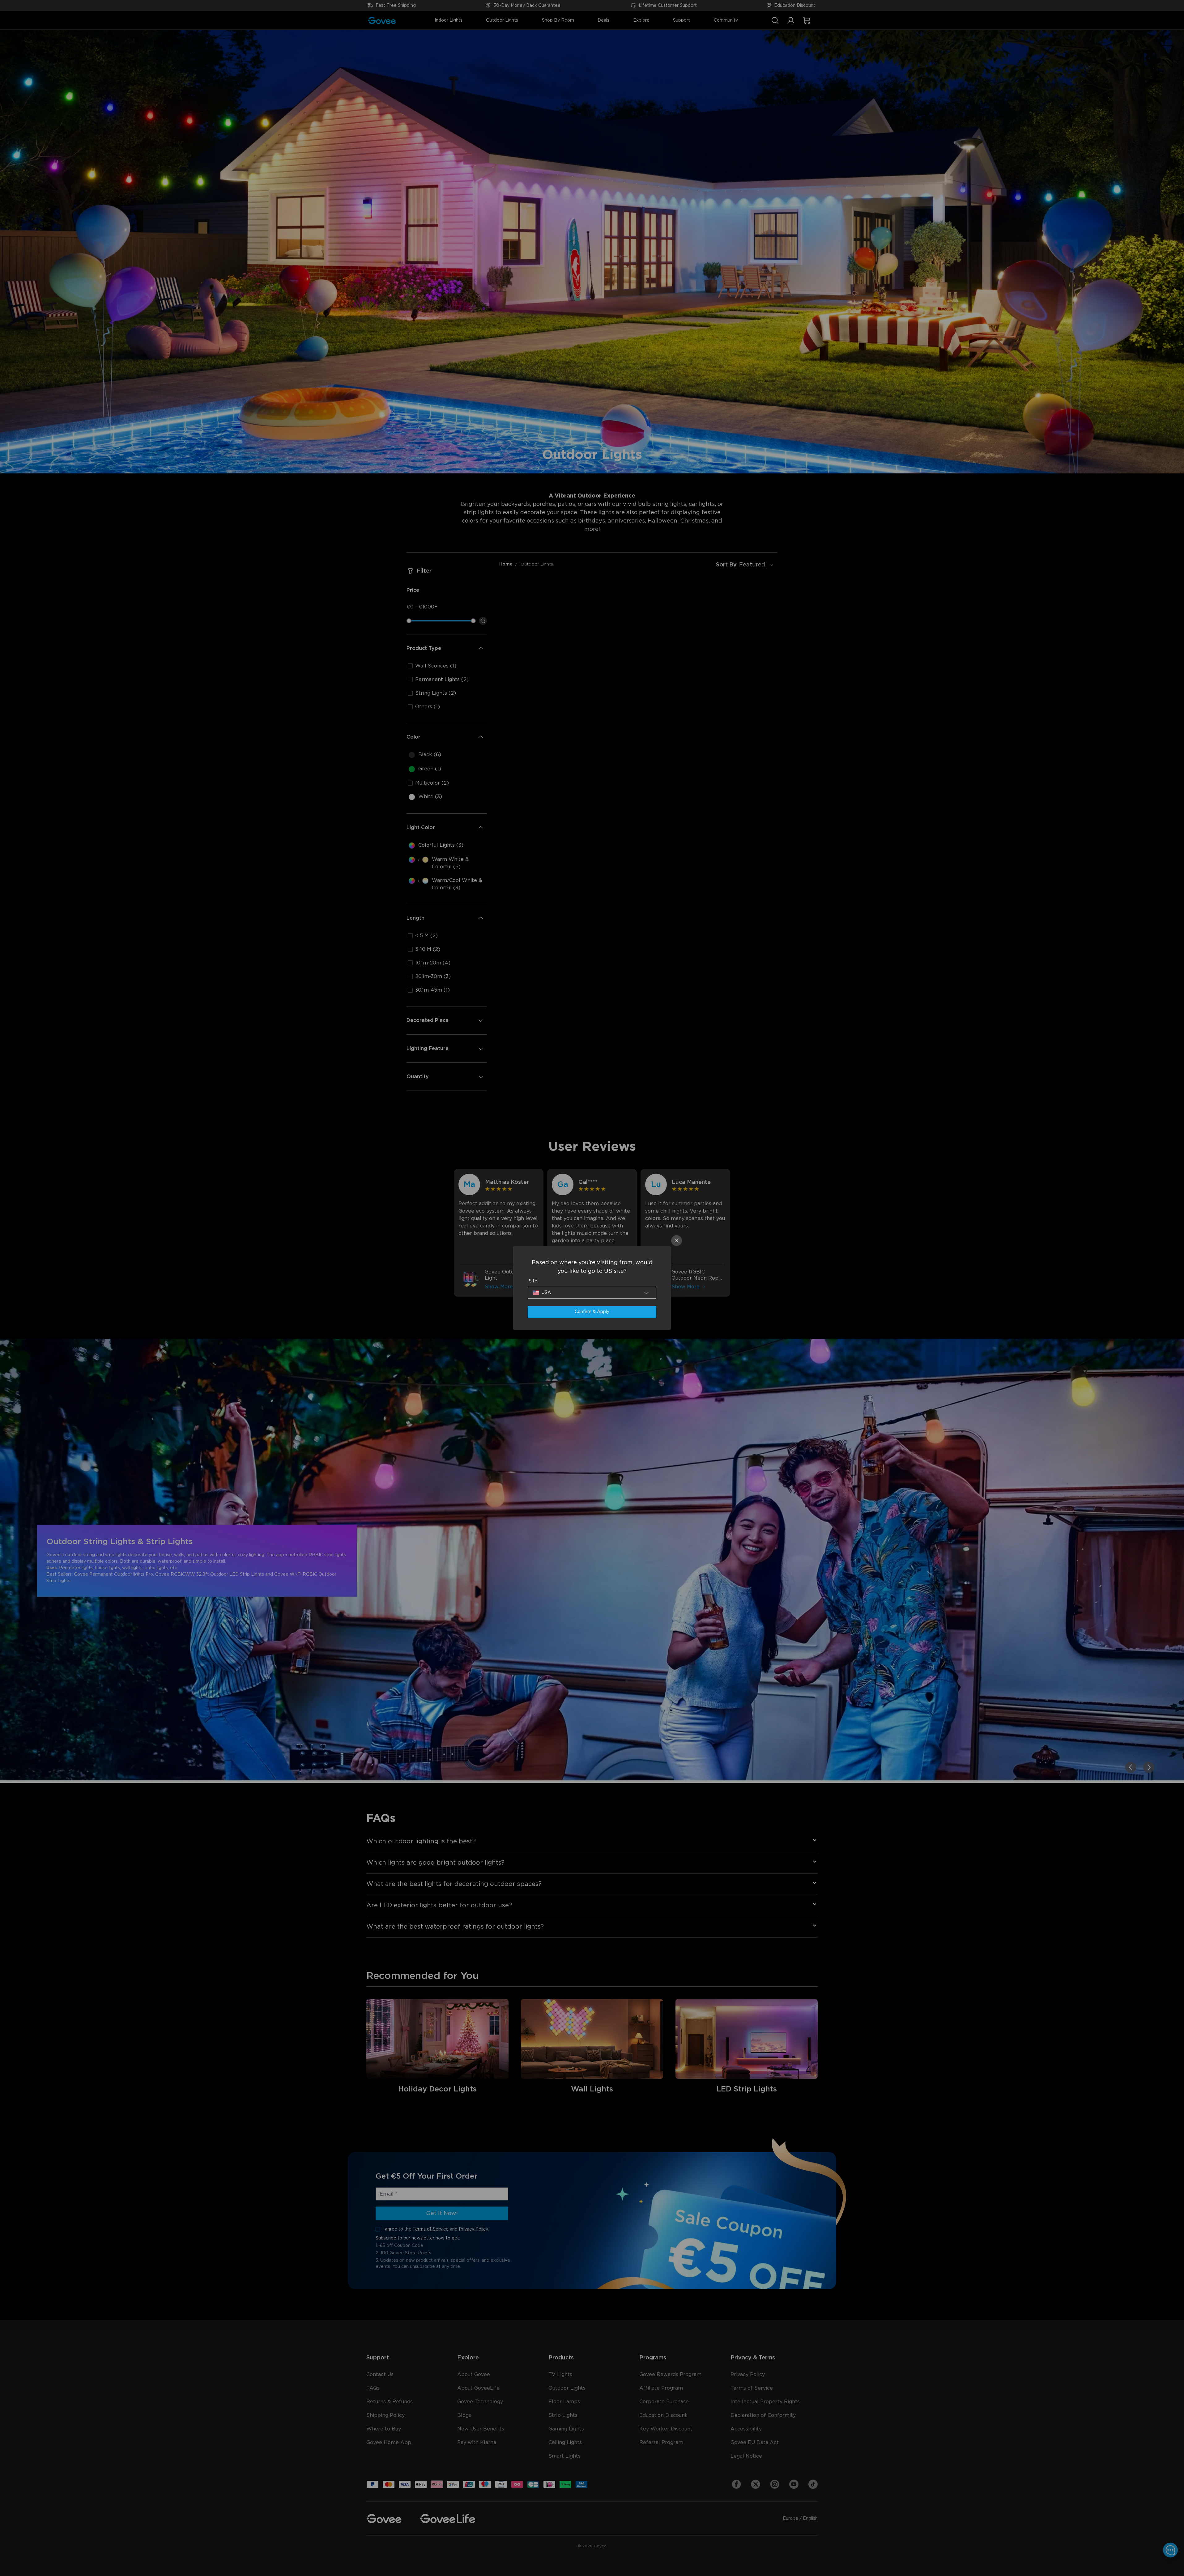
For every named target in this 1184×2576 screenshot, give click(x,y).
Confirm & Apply (592, 1312)
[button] (592, 1293)
